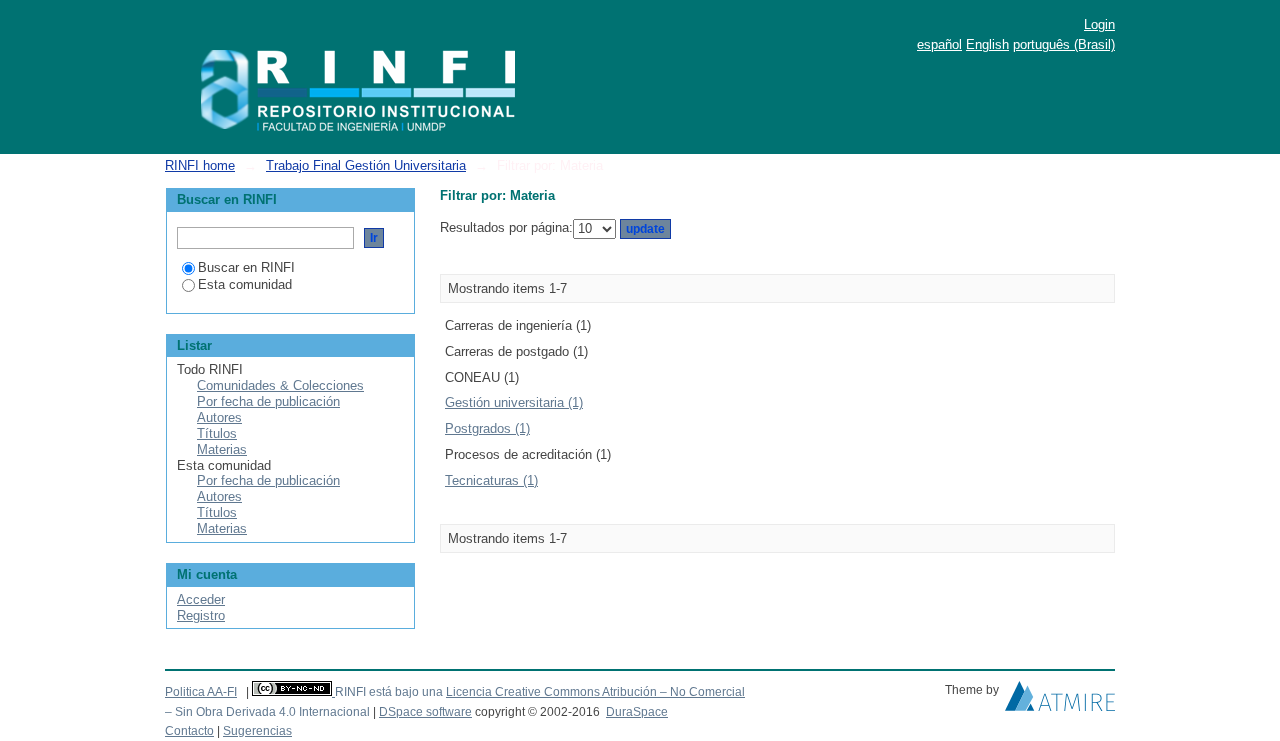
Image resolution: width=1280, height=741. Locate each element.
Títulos (217, 433)
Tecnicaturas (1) (491, 480)
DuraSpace (637, 712)
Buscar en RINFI (246, 267)
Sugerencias (257, 731)
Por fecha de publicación (268, 401)
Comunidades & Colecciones (280, 385)
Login (1099, 24)
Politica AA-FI (201, 692)
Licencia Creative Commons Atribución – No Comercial (595, 692)
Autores (219, 417)
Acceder (201, 599)
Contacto (189, 731)
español (939, 44)
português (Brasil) (1064, 44)
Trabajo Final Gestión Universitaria (366, 165)
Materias (222, 449)
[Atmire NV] (1060, 701)
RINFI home (200, 165)
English (987, 44)
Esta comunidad (245, 284)
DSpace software (425, 712)
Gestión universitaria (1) (514, 402)
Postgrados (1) (487, 428)
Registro (201, 615)
